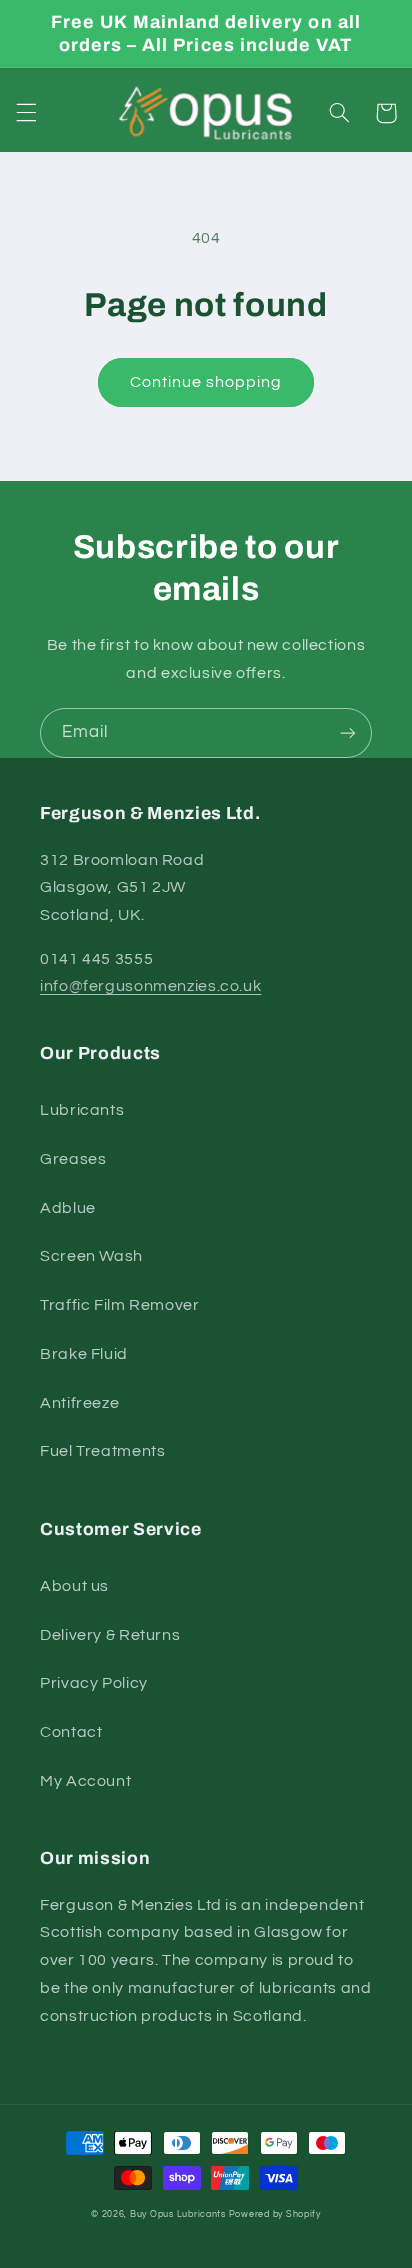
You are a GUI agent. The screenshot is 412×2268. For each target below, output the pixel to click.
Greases (73, 1159)
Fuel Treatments (102, 1451)
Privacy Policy (94, 1683)
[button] (26, 113)
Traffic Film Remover (120, 1305)
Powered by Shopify (275, 2214)
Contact (71, 1732)
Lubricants (82, 1110)
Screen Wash (91, 1256)
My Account (85, 1781)
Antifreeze (79, 1403)
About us (74, 1586)
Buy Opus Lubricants (178, 2214)
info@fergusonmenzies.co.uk (150, 986)
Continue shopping (206, 382)
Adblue (68, 1208)
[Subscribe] (348, 732)
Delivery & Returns (110, 1635)
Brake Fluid (84, 1354)
